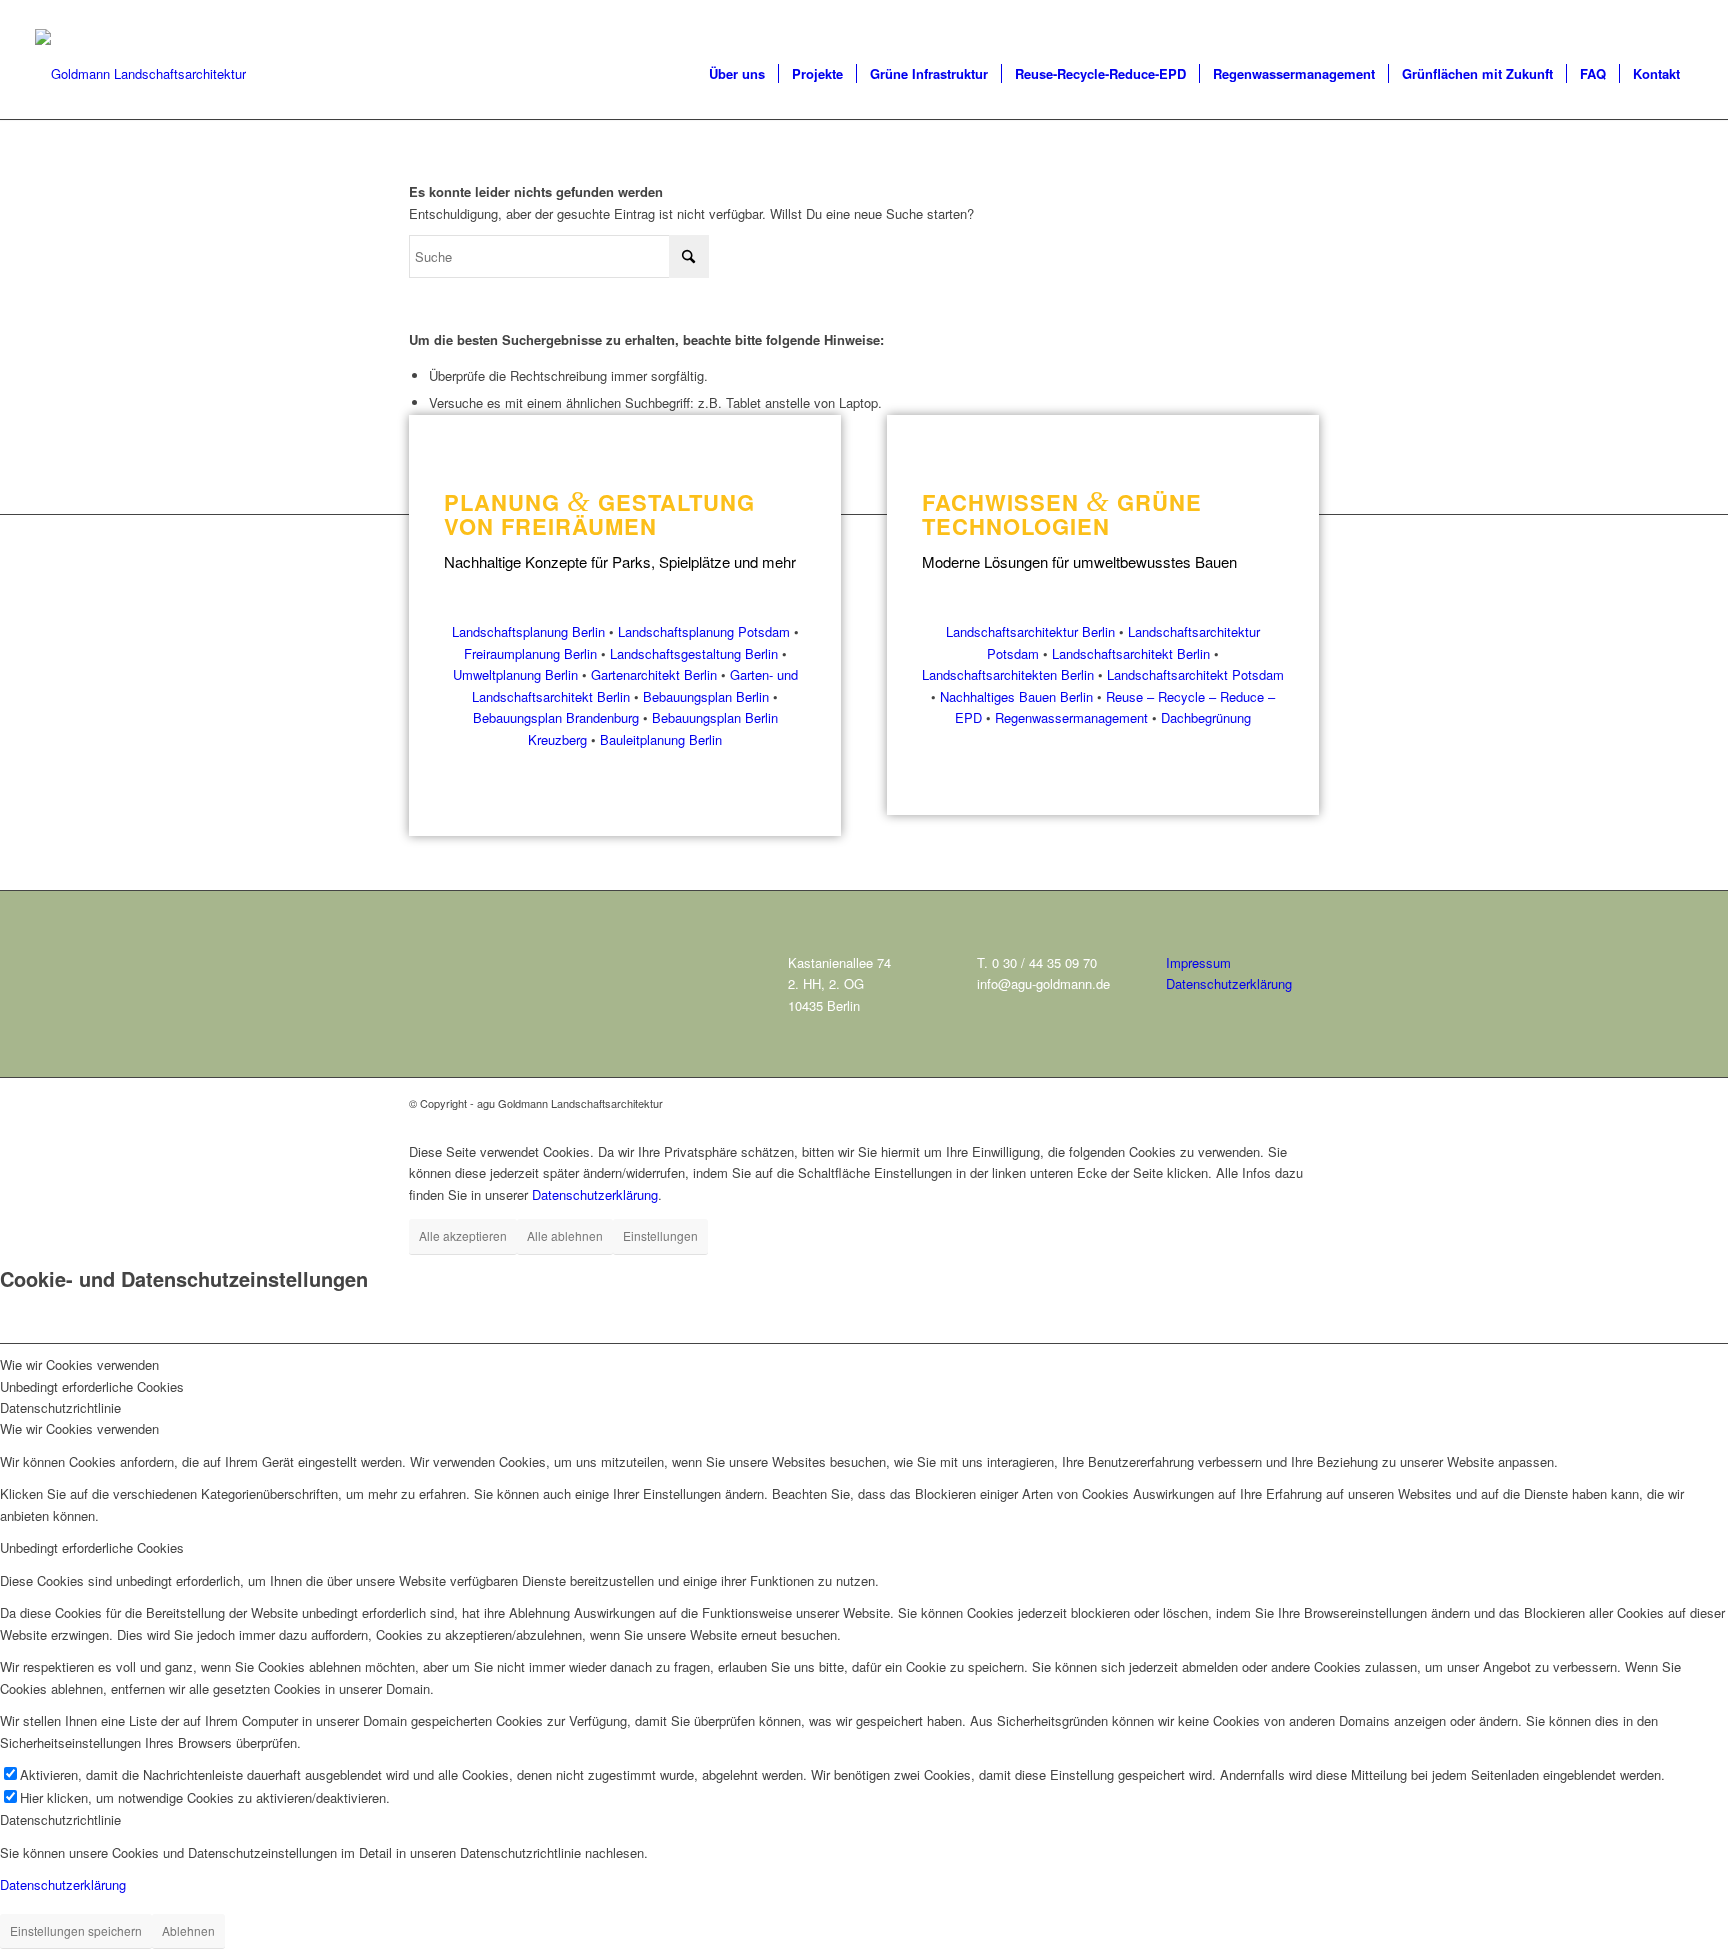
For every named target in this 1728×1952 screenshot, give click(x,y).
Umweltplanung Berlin (515, 674)
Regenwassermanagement (1071, 717)
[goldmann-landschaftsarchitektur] (140, 74)
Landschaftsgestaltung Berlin (694, 653)
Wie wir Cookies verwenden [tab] (79, 1364)
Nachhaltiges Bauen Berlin (1016, 696)
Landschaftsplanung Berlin (528, 631)
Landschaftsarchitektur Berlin (1030, 631)
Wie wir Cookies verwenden (79, 1428)
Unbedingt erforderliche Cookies (92, 1547)
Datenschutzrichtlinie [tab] (60, 1407)
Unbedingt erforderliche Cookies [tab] (92, 1386)
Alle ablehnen (565, 1235)
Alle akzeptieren (463, 1235)
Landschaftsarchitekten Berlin (1008, 674)
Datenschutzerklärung (1229, 983)
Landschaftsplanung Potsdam (704, 631)
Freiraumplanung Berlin (530, 653)
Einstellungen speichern (76, 1930)
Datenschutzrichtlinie (60, 1819)
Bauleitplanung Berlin (661, 739)
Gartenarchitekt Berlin (654, 674)
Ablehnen (188, 1930)
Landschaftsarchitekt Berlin (1131, 653)
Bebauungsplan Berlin (706, 696)
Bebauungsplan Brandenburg (556, 717)
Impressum (1198, 962)
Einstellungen (660, 1235)
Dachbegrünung (1206, 717)
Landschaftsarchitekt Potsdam (1195, 674)
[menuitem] (737, 74)
